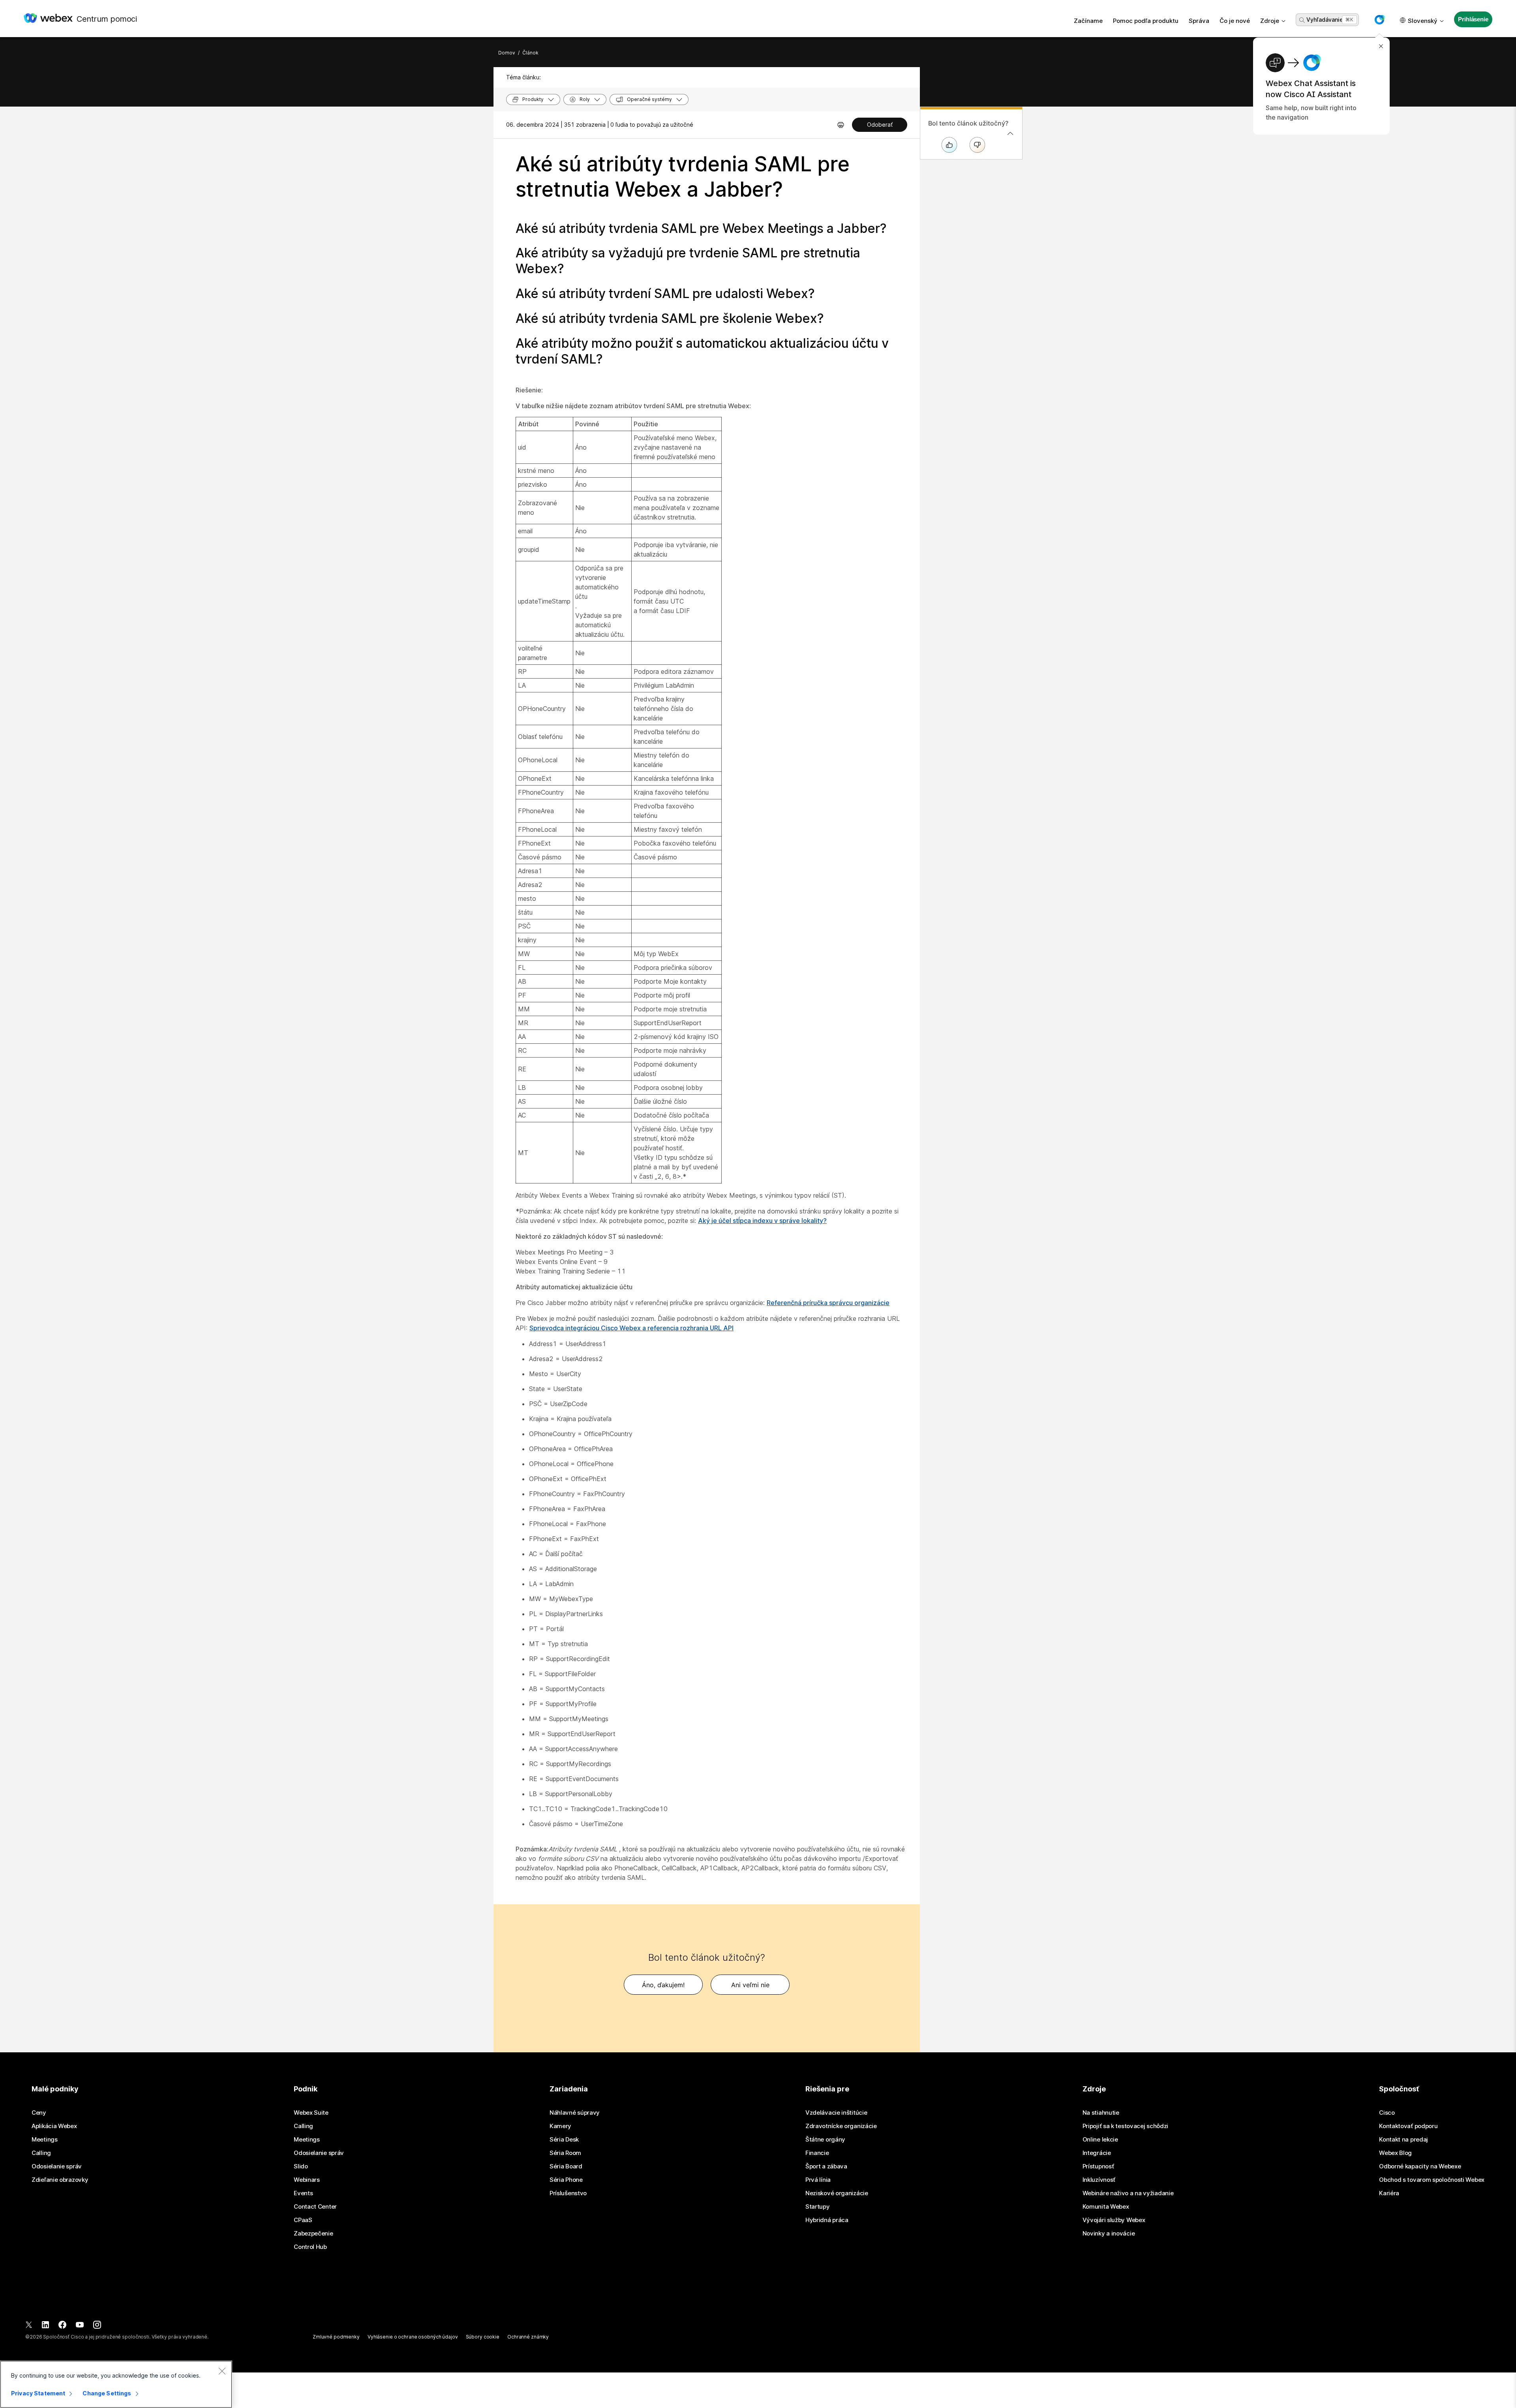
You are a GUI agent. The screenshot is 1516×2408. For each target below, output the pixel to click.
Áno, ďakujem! (663, 1985)
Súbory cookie (483, 2337)
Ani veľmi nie (750, 1985)
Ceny (39, 2113)
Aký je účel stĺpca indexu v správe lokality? (762, 1221)
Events (303, 2193)
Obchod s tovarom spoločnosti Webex (1432, 2180)
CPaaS (303, 2220)
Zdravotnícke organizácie (841, 2126)
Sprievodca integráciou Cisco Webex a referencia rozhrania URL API (631, 1328)
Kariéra (1389, 2193)
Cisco (1387, 2113)
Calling (41, 2153)
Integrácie (1097, 2153)
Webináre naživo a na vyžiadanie (1128, 2193)
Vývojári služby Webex (1114, 2220)
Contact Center (315, 2207)
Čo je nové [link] (1235, 21)
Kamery (560, 2126)
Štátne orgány (825, 2140)
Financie (817, 2153)
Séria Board (566, 2166)
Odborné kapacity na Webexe (1420, 2166)
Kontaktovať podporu (1408, 2126)
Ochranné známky (528, 2337)
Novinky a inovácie (1109, 2234)
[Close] (222, 2371)
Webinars (307, 2180)
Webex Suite (311, 2113)
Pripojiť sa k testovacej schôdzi (1125, 2126)
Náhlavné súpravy (575, 2113)
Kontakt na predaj (1403, 2140)
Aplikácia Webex (54, 2126)
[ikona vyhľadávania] (1302, 20)
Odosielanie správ (57, 2166)
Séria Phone (566, 2180)
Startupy (818, 2207)
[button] (1379, 20)
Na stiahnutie (1101, 2113)
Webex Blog (1395, 2153)
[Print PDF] (841, 125)
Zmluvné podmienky (336, 2337)
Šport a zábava (826, 2166)
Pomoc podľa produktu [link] (1146, 21)
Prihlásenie (1473, 19)
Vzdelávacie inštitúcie (836, 2113)
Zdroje (1270, 21)
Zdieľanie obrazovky (60, 2180)
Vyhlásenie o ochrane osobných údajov (413, 2337)
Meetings (45, 2140)
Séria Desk (564, 2140)
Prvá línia (818, 2180)
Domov (507, 53)
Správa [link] (1199, 21)
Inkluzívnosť (1099, 2180)
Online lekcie (1100, 2140)
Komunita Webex (1106, 2207)
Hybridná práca (827, 2220)
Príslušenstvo (568, 2193)
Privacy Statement (38, 2393)
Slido (301, 2166)
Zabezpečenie (313, 2234)
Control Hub (310, 2247)
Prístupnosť (1098, 2166)
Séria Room (565, 2153)
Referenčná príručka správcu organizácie (828, 1303)
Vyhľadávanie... (1326, 20)
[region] (116, 2384)
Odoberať (880, 125)
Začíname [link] (1088, 21)
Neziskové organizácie (837, 2193)
